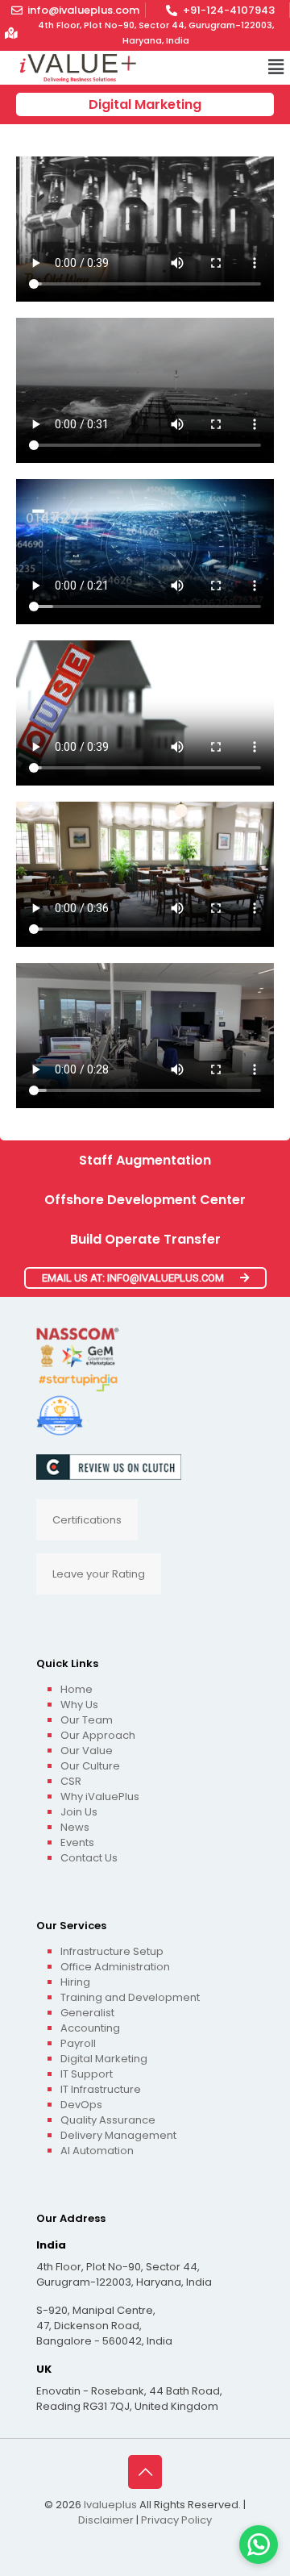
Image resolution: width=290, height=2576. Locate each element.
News (75, 1827)
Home (77, 1689)
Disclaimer (106, 2520)
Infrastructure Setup (112, 1951)
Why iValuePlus (100, 1797)
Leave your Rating (99, 1574)
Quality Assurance (108, 2120)
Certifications (87, 1520)
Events (77, 1842)
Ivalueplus (110, 2505)
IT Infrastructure (101, 2089)
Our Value (87, 1751)
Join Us (79, 1812)
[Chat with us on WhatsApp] (259, 2545)
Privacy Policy (176, 2520)
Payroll (78, 2043)
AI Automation (97, 2151)
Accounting (90, 2028)
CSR (71, 1781)
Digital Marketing (104, 2059)
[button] (276, 68)
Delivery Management (118, 2135)
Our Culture (90, 1766)
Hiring (75, 1982)
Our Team (87, 1720)
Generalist (87, 2013)
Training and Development (130, 1997)
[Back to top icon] (145, 2472)
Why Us (79, 1705)
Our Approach (98, 1735)
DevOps (81, 2105)
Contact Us (89, 1858)
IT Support (87, 2074)
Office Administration (115, 1967)
